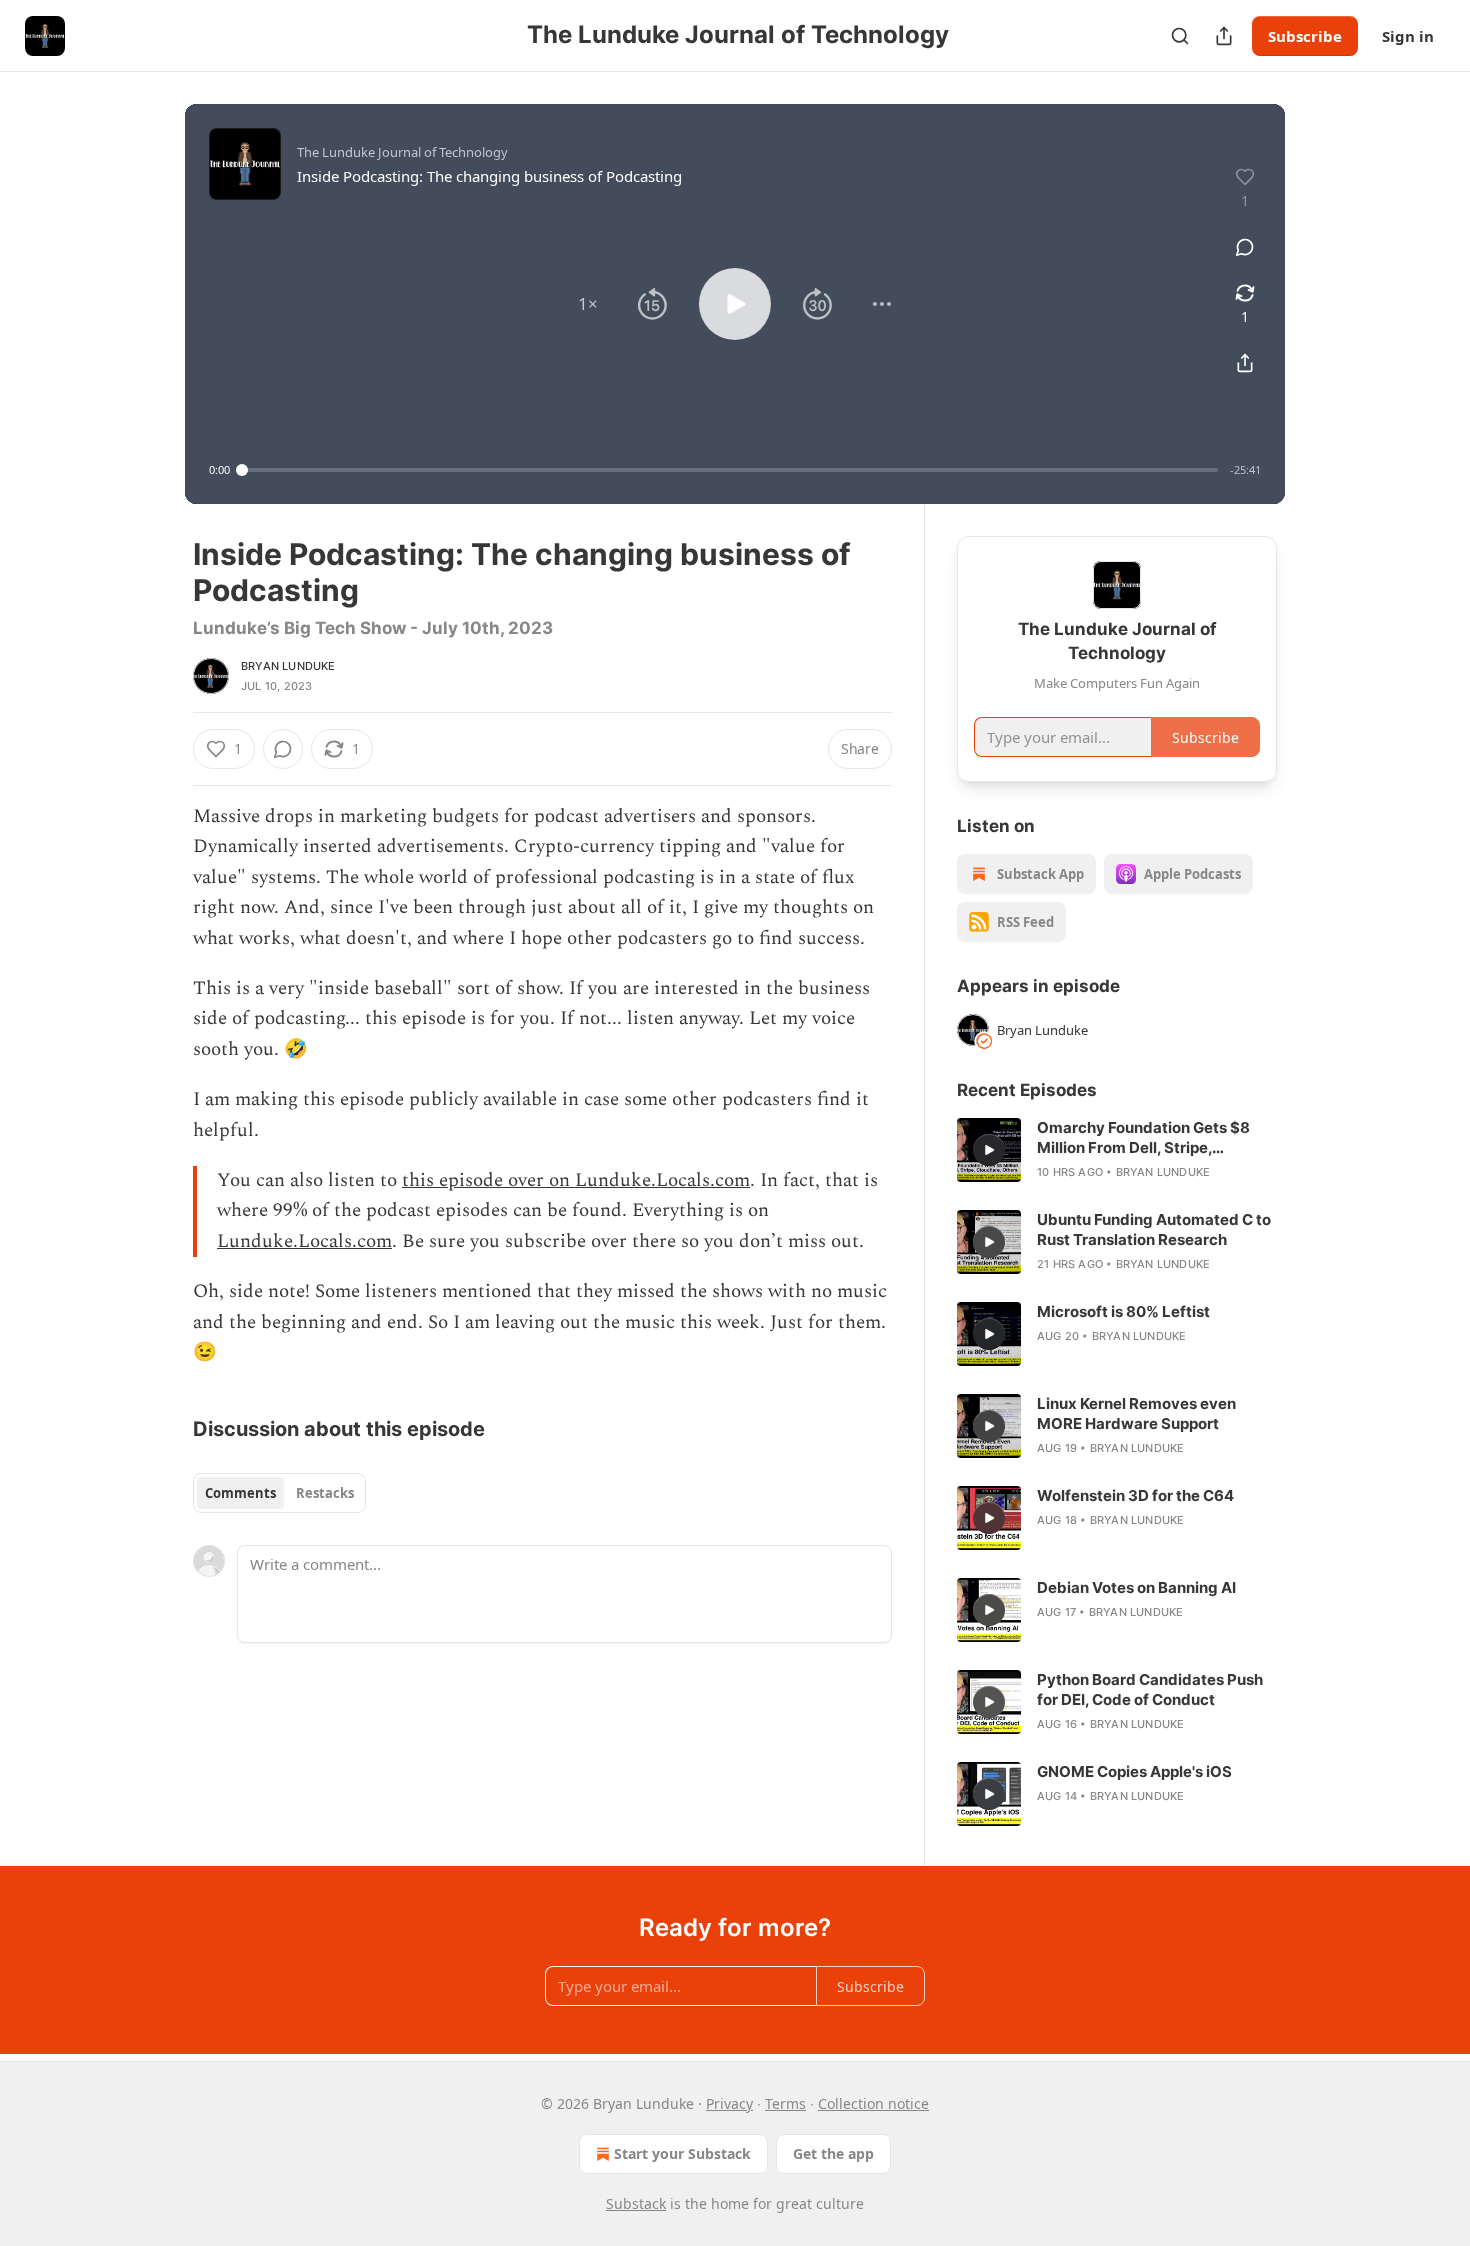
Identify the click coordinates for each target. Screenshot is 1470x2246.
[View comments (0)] (1245, 247)
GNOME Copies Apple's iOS (1134, 1771)
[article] (1117, 1150)
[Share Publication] (1224, 36)
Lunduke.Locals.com (304, 1241)
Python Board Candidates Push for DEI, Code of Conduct (1150, 1689)
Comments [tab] (240, 1493)
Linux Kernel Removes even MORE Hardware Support (1136, 1413)
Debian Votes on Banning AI (1136, 1587)
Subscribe (1305, 36)
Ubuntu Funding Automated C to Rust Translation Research (1154, 1229)
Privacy (729, 2103)
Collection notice (873, 2103)
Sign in (1408, 36)
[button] (588, 304)
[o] (989, 1150)
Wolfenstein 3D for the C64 (1135, 1495)
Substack (636, 2203)
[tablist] (279, 1493)
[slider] (730, 470)
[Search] (1180, 36)
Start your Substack (682, 2153)
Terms (785, 2103)
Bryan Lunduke (288, 666)
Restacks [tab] (325, 1493)
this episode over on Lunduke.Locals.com (576, 1180)
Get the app (833, 2153)
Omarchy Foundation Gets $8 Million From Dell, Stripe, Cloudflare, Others (1143, 1138)
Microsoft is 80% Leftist (1123, 1311)
